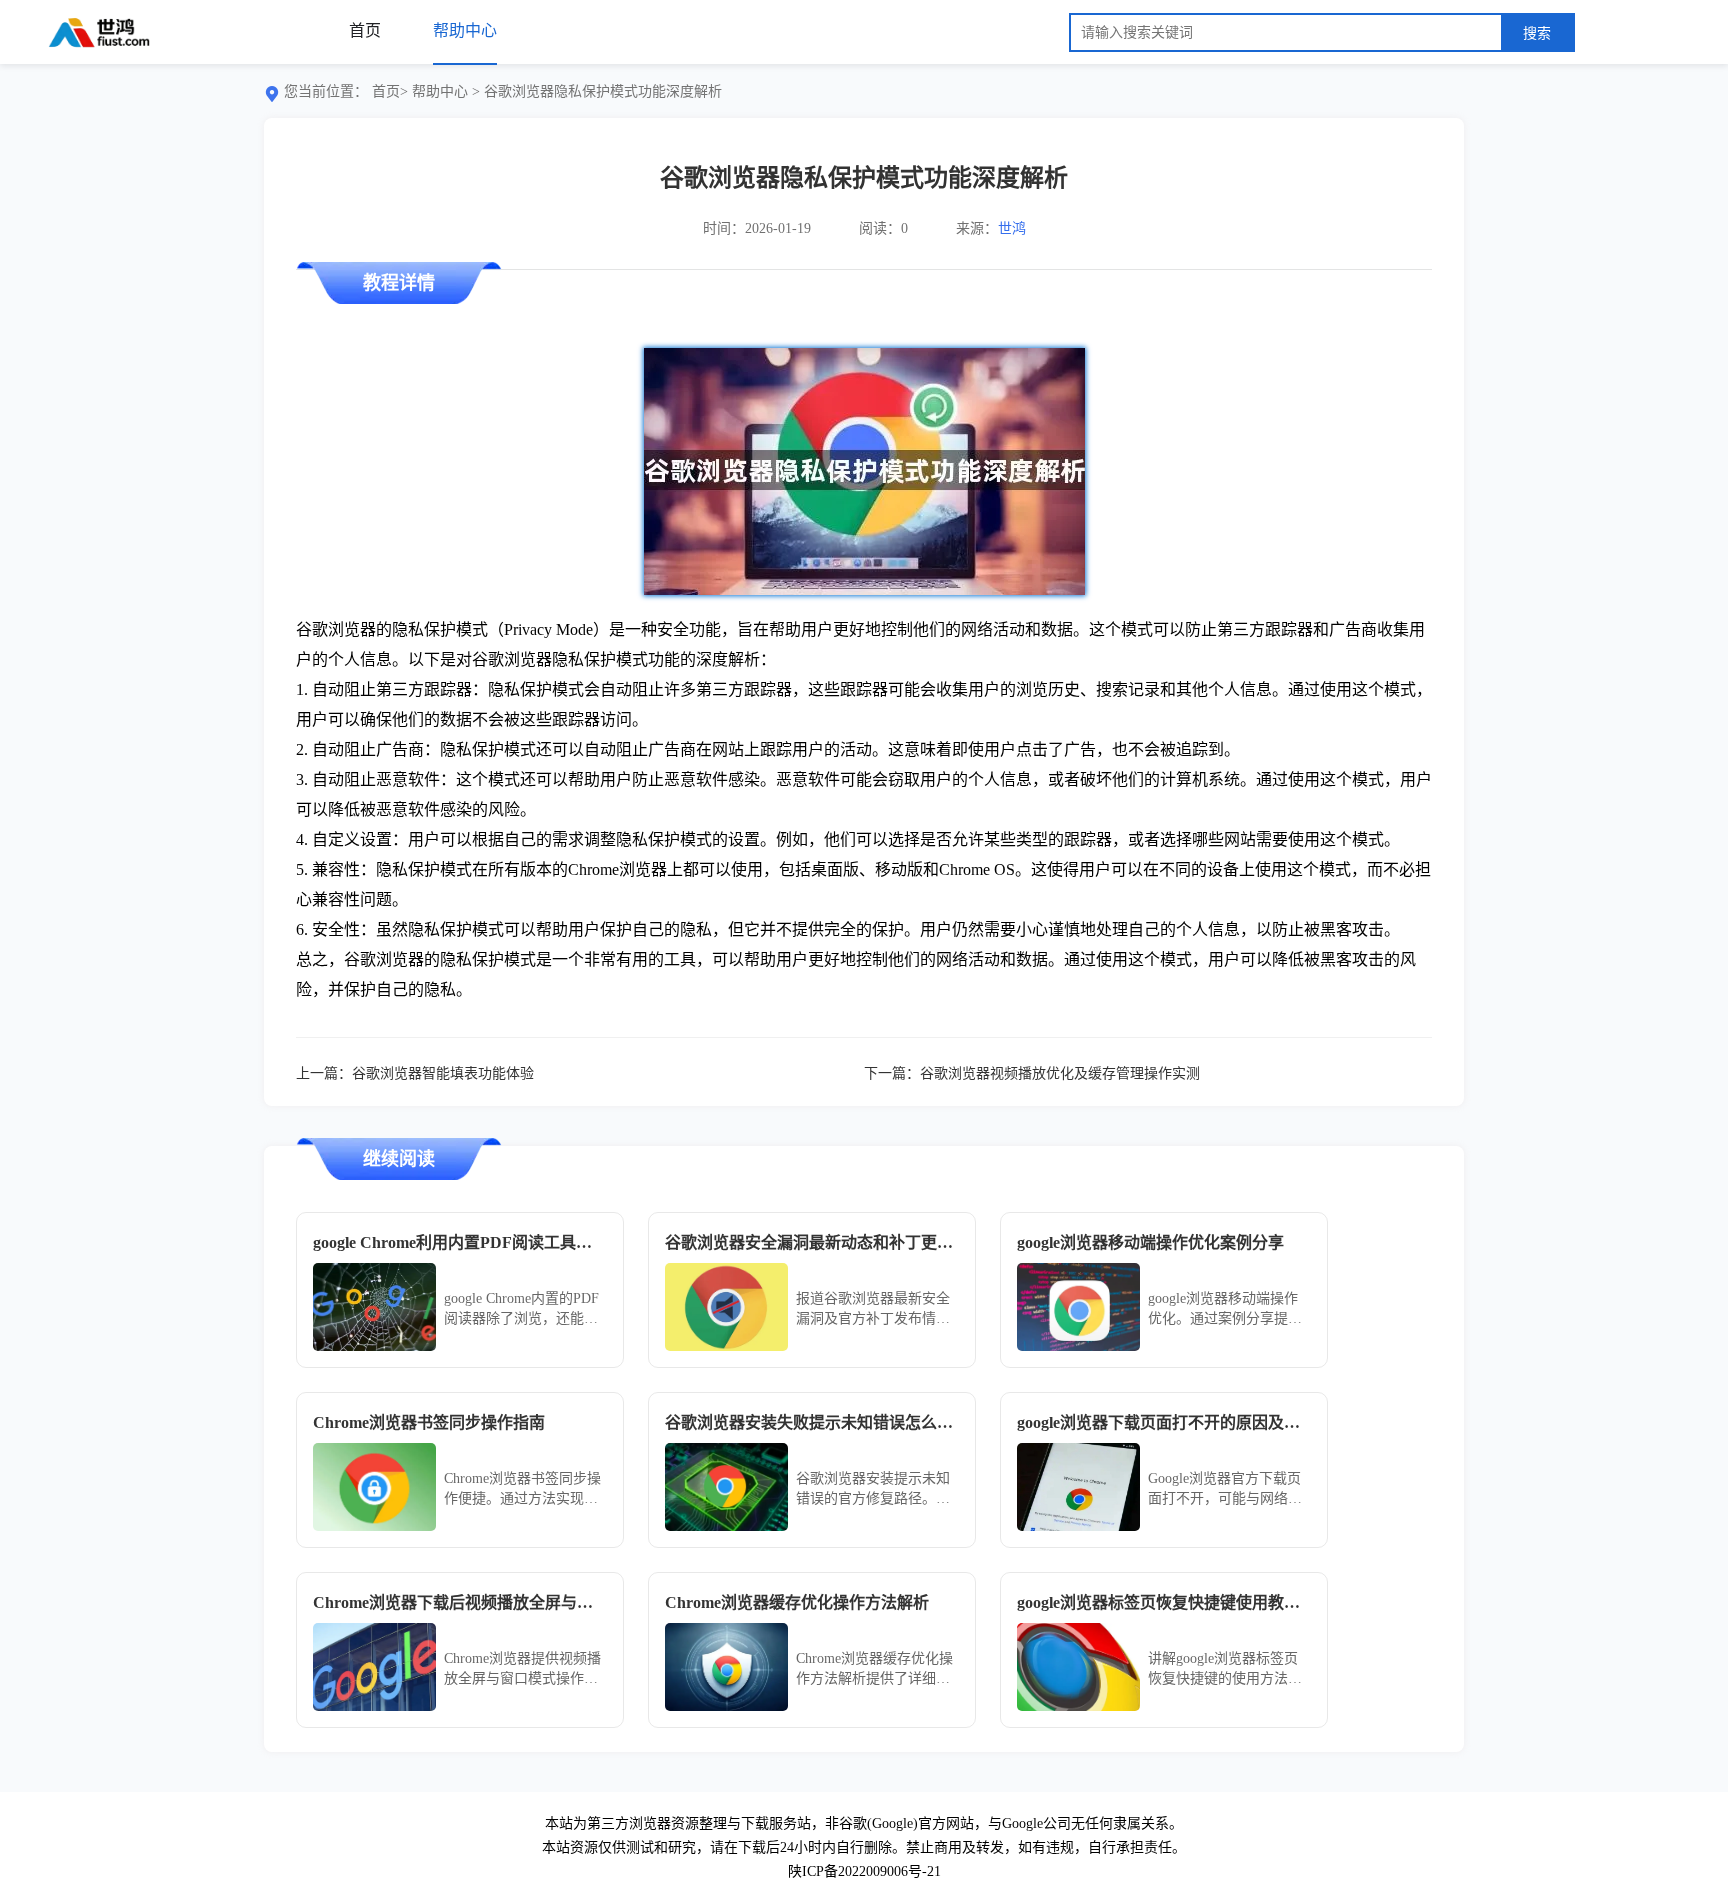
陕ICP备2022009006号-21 (864, 1871)
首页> (390, 91)
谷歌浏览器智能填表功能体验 (443, 1073)
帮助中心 (440, 91)
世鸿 (1012, 228)
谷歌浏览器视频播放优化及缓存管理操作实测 (1060, 1073)
